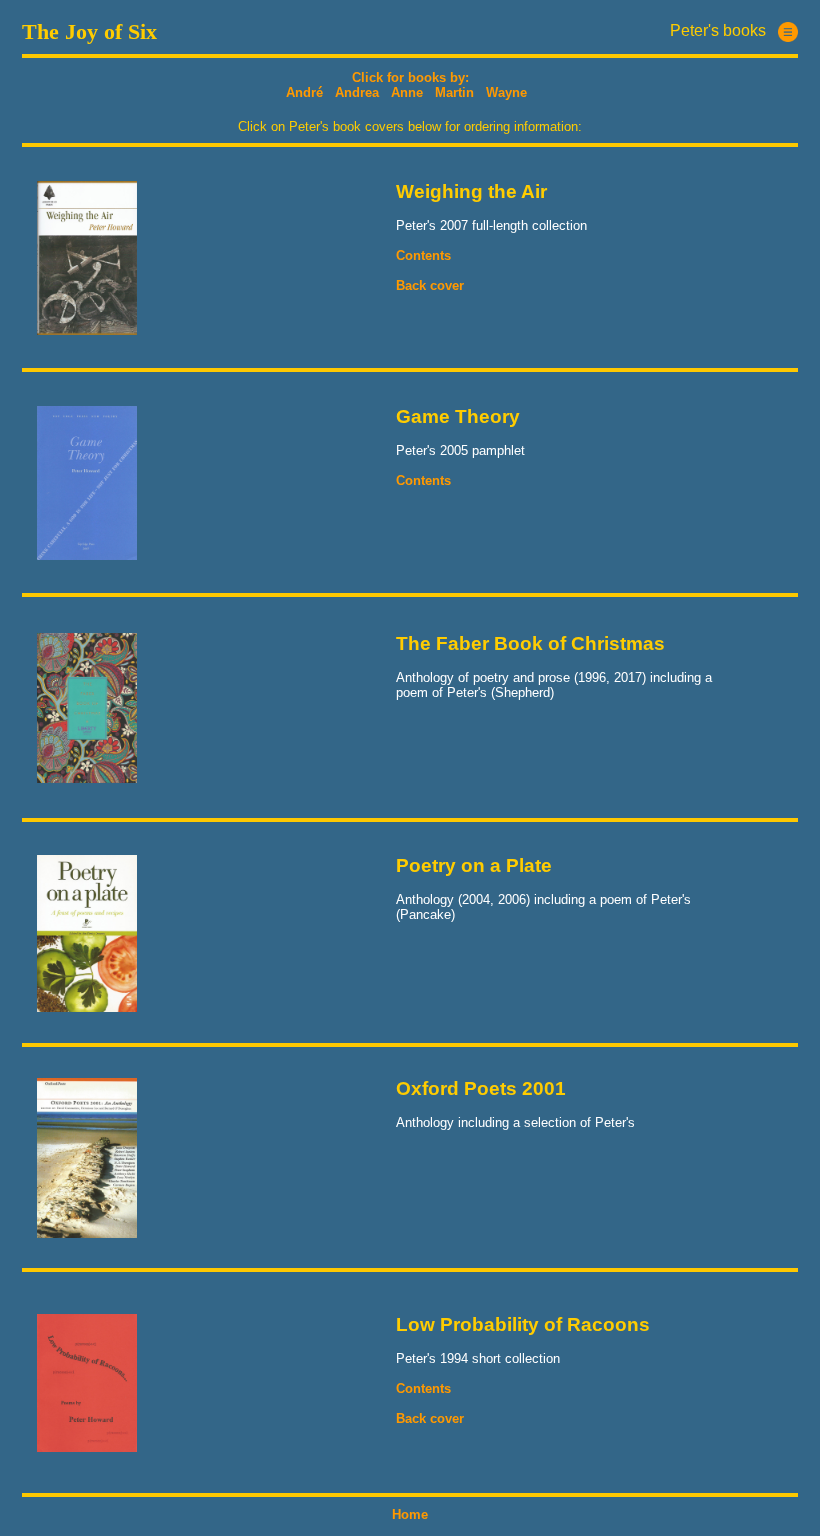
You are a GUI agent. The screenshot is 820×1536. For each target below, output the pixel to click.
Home (410, 1514)
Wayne (506, 92)
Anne (407, 92)
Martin (454, 92)
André (304, 92)
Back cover (430, 285)
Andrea (357, 92)
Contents (423, 255)
